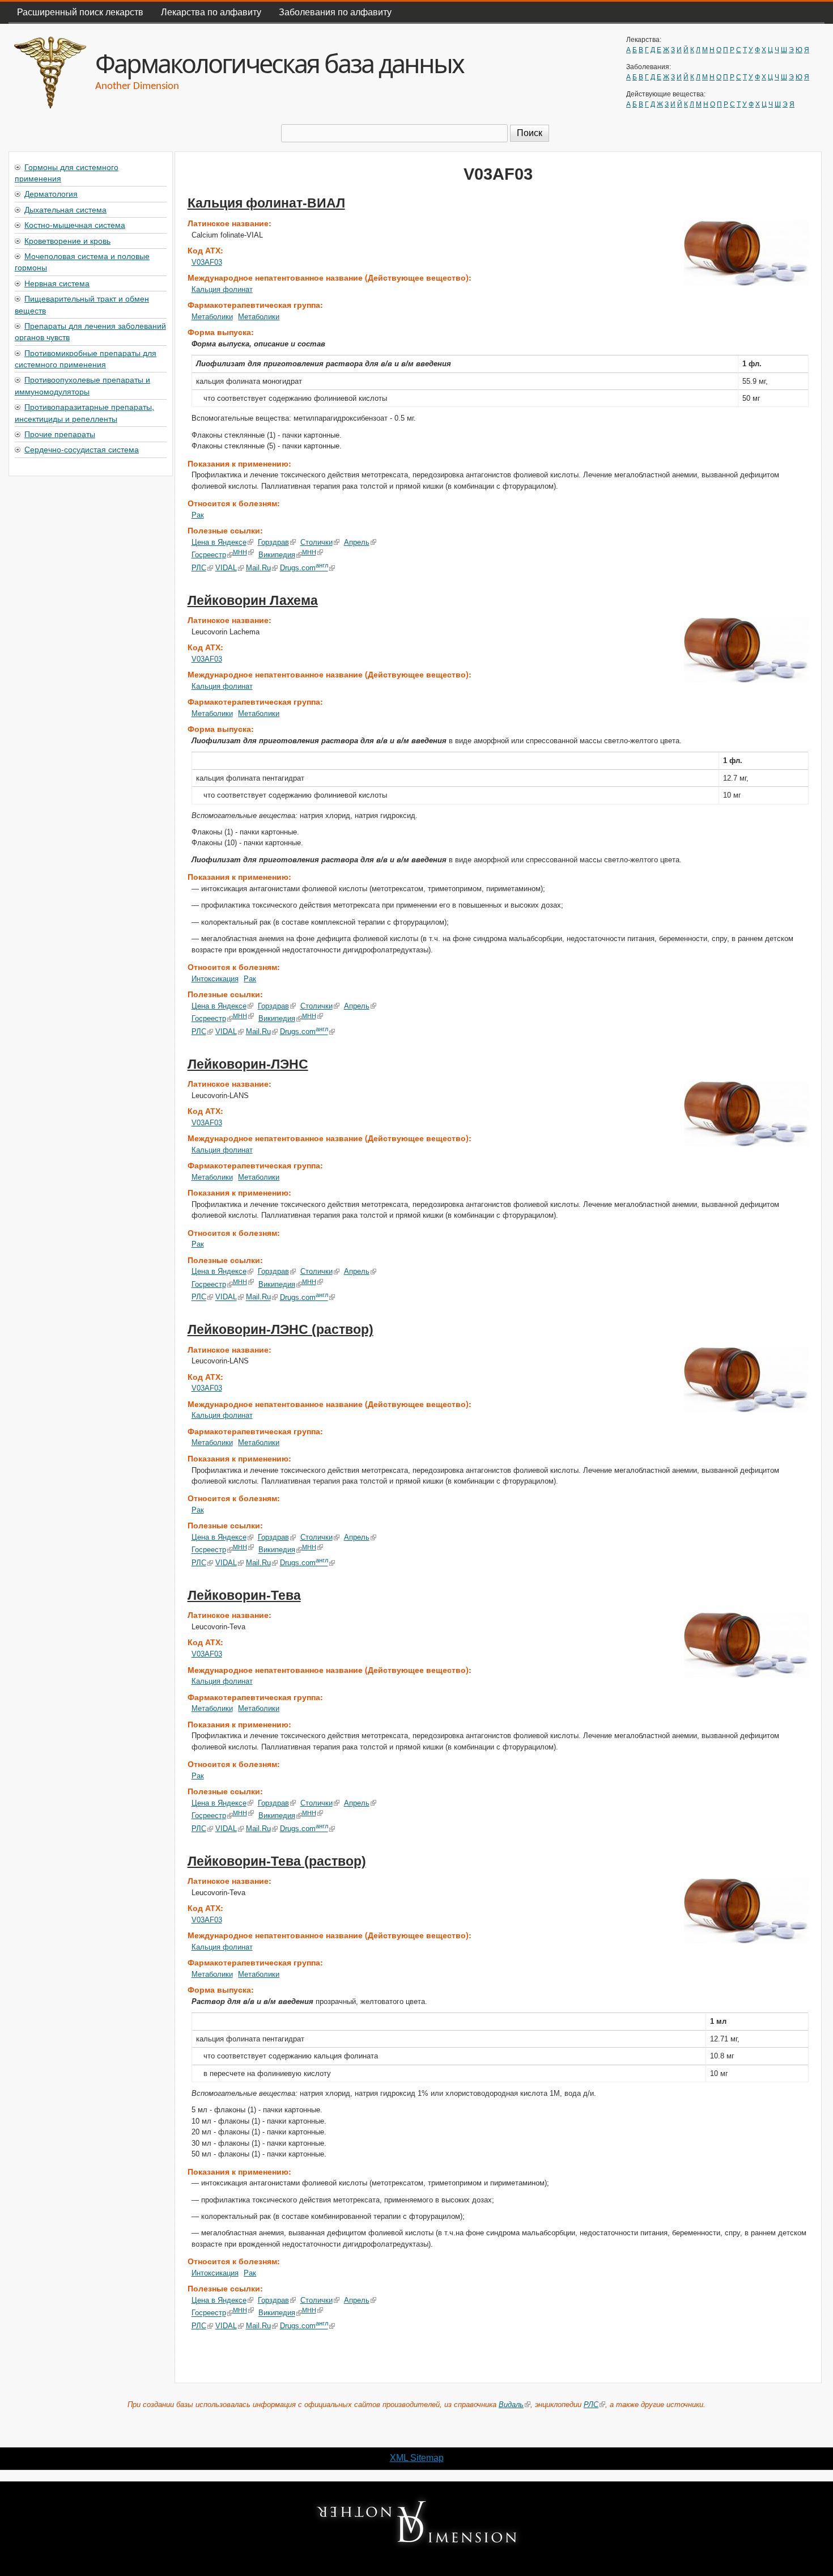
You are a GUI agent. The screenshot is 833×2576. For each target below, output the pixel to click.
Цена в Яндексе (219, 542)
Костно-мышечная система (75, 224)
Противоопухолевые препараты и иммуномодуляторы (82, 385)
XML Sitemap (417, 2458)
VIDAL (226, 568)
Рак (198, 515)
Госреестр (209, 555)
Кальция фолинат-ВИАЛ (266, 203)
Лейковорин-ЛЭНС (248, 1064)
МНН (240, 552)
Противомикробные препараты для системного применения (86, 358)
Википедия (277, 555)
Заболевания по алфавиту (335, 12)
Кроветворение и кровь (67, 240)
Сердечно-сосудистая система (82, 449)
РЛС (199, 568)
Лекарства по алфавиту (211, 12)
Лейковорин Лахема (253, 600)
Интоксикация (215, 979)
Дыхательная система (65, 209)
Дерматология (51, 193)
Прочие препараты (60, 434)
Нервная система (57, 283)
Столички (316, 542)
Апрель (357, 542)
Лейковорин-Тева (244, 1595)
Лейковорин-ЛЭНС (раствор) (280, 1329)
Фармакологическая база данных (279, 63)
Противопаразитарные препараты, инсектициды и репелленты (84, 412)
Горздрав (273, 542)
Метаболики (212, 317)
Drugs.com (304, 568)
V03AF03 (207, 262)
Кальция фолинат (222, 289)
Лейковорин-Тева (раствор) (277, 1861)
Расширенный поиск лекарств (80, 12)
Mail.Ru (258, 568)
